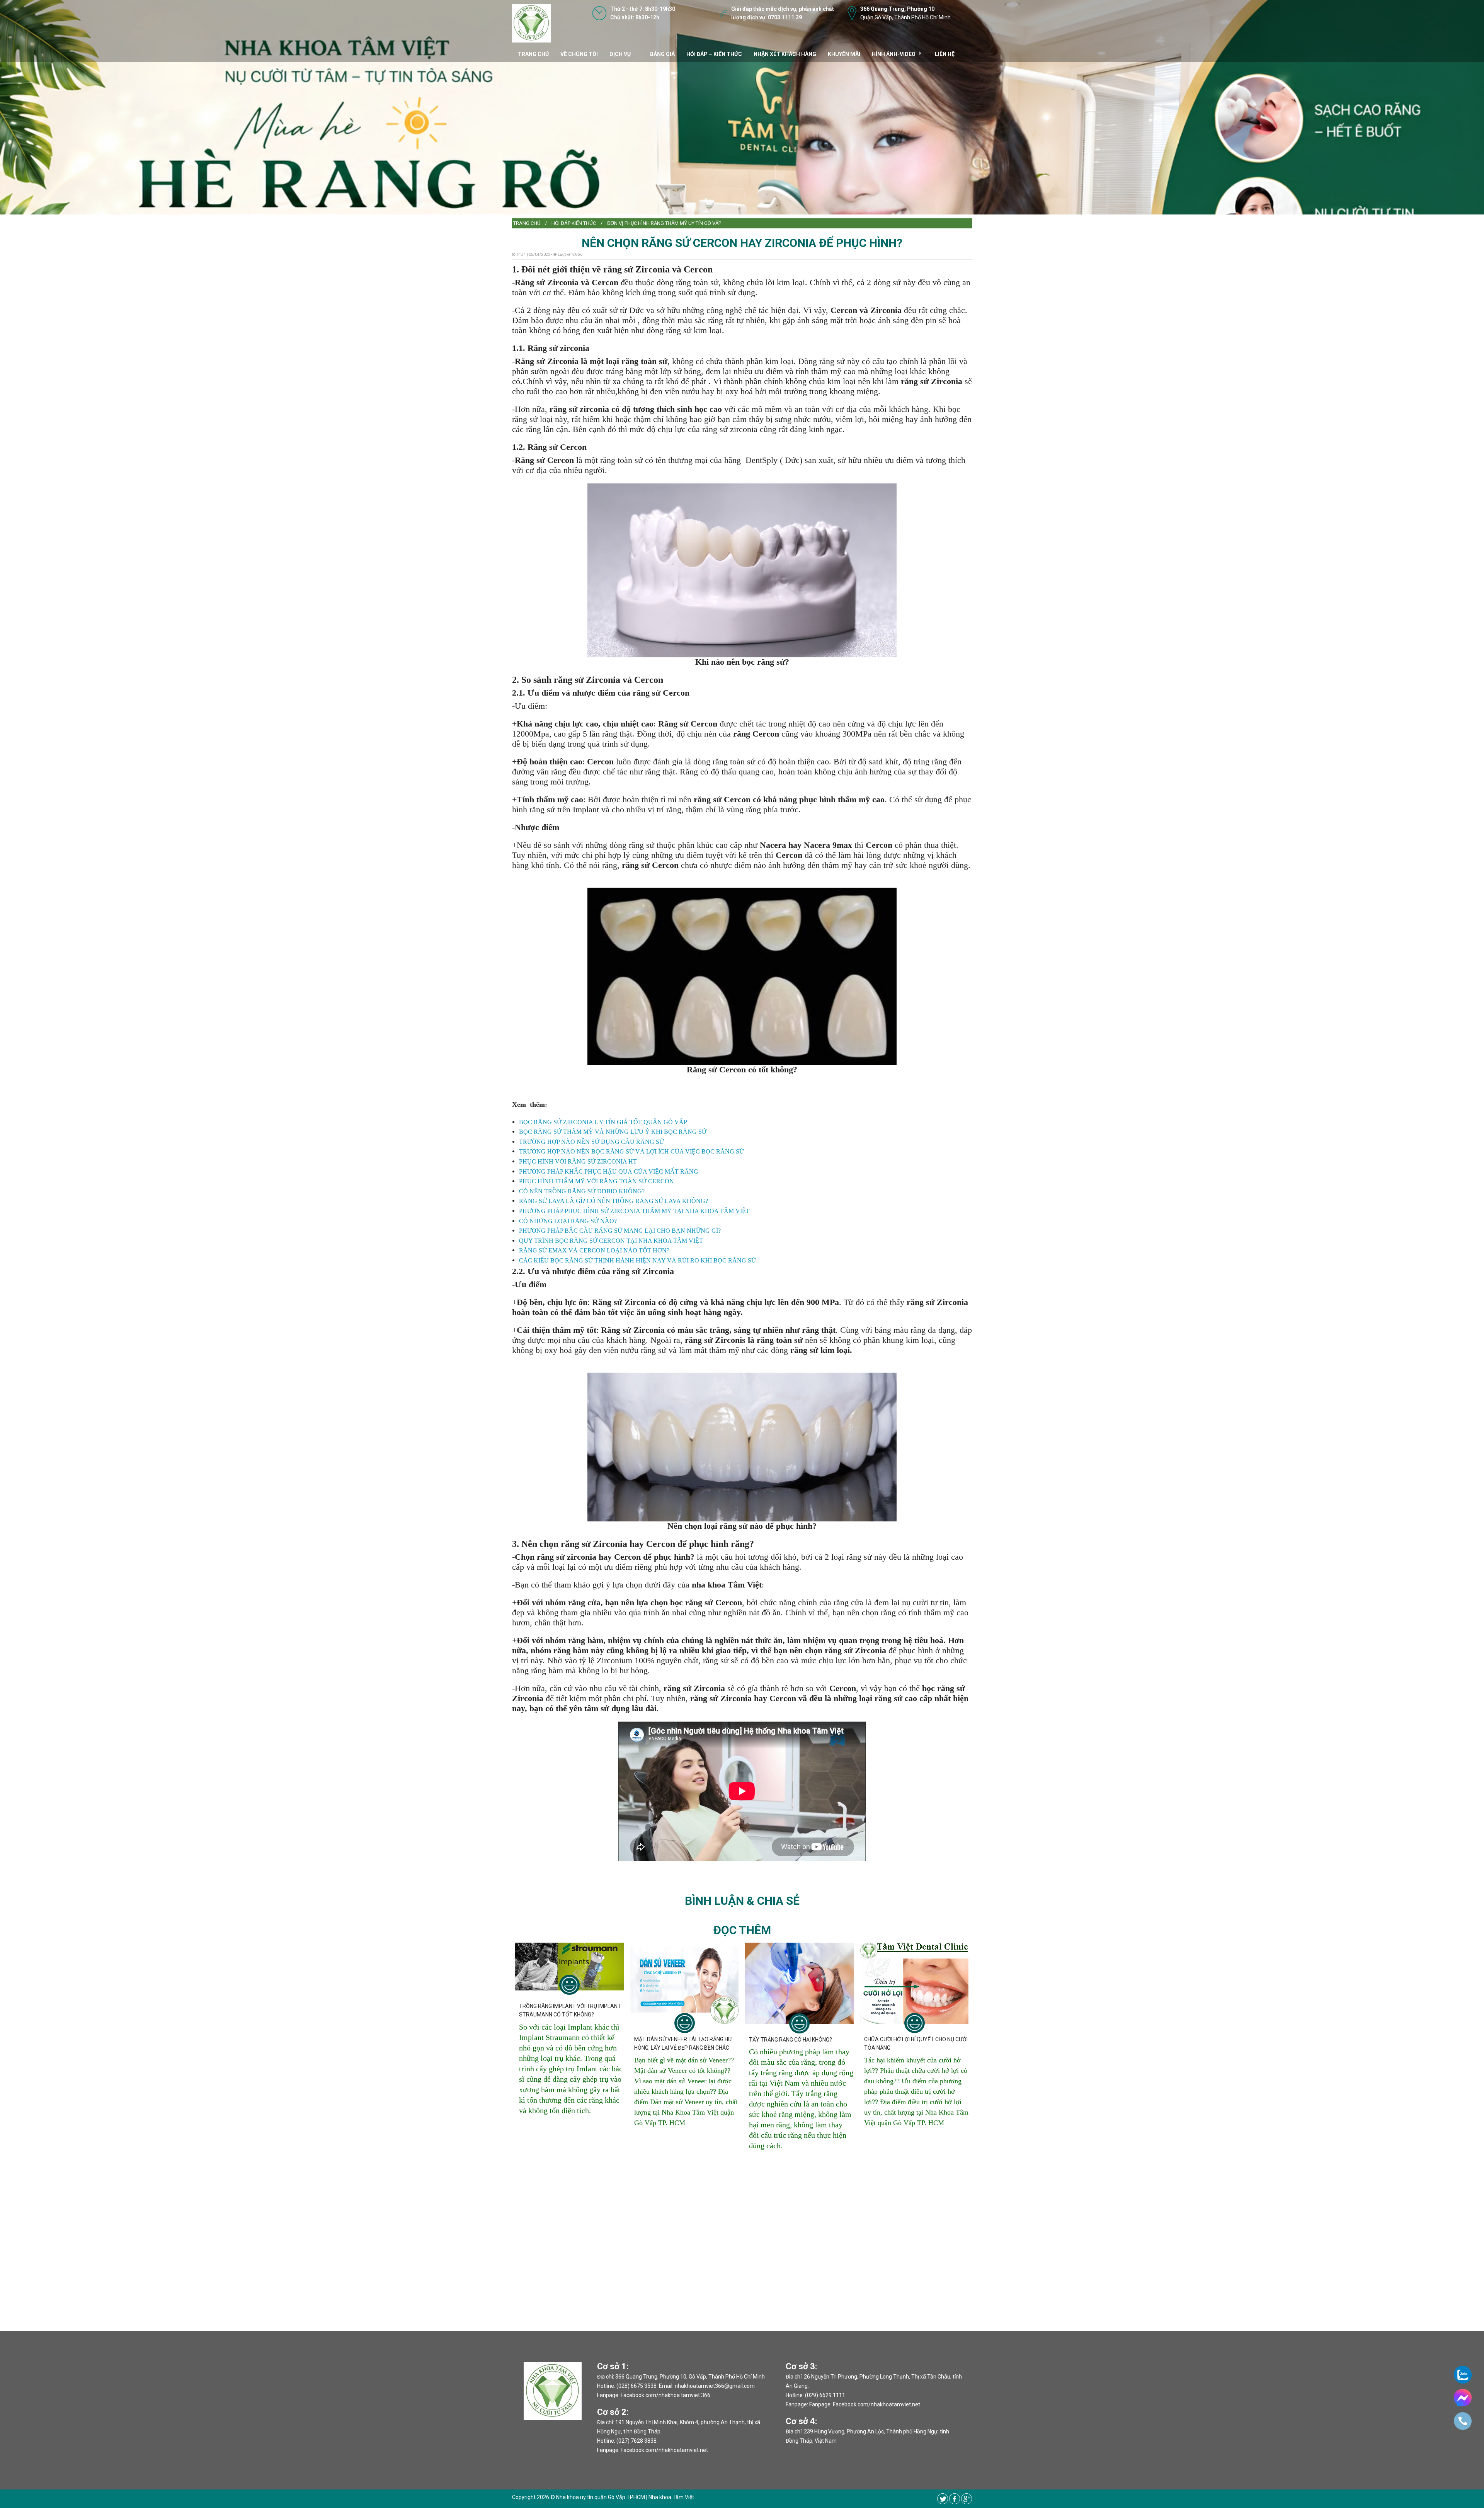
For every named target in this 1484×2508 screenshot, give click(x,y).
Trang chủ (527, 223)
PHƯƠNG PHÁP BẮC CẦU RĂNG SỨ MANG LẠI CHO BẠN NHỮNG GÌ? (620, 1231)
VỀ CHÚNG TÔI (579, 54)
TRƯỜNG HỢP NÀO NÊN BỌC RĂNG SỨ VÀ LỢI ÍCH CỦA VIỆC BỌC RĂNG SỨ (631, 1151)
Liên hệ (945, 54)
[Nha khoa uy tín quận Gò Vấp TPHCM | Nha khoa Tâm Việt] (531, 23)
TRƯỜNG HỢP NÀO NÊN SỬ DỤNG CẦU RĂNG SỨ (591, 1142)
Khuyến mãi (844, 54)
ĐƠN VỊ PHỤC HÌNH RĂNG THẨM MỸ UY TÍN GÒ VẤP (664, 223)
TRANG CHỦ (533, 54)
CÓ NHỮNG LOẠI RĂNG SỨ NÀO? (568, 1221)
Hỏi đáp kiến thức (574, 223)
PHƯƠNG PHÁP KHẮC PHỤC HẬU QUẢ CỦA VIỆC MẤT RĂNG (609, 1171)
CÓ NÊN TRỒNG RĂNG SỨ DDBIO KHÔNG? (582, 1191)
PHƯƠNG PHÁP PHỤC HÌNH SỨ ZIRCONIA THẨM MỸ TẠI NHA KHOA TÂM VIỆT (634, 1211)
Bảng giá (662, 54)
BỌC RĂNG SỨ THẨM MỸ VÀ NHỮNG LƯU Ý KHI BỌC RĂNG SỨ (613, 1132)
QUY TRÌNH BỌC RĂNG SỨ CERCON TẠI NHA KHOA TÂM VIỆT (611, 1241)
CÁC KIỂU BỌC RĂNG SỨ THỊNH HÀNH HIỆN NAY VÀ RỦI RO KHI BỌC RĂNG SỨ (637, 1260)
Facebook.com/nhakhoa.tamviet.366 (665, 2395)
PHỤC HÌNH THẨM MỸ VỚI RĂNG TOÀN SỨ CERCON (596, 1181)
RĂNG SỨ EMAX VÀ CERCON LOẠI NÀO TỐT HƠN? (594, 1250)
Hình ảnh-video (894, 54)
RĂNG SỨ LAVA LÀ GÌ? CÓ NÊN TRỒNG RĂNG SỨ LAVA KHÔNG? (614, 1201)
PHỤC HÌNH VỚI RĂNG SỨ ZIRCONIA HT (578, 1161)
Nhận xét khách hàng (785, 54)
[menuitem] (527, 223)
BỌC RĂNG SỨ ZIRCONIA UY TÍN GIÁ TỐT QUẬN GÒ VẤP (603, 1122)
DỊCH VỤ (620, 54)
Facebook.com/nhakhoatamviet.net (664, 2450)
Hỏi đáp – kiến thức (714, 54)
